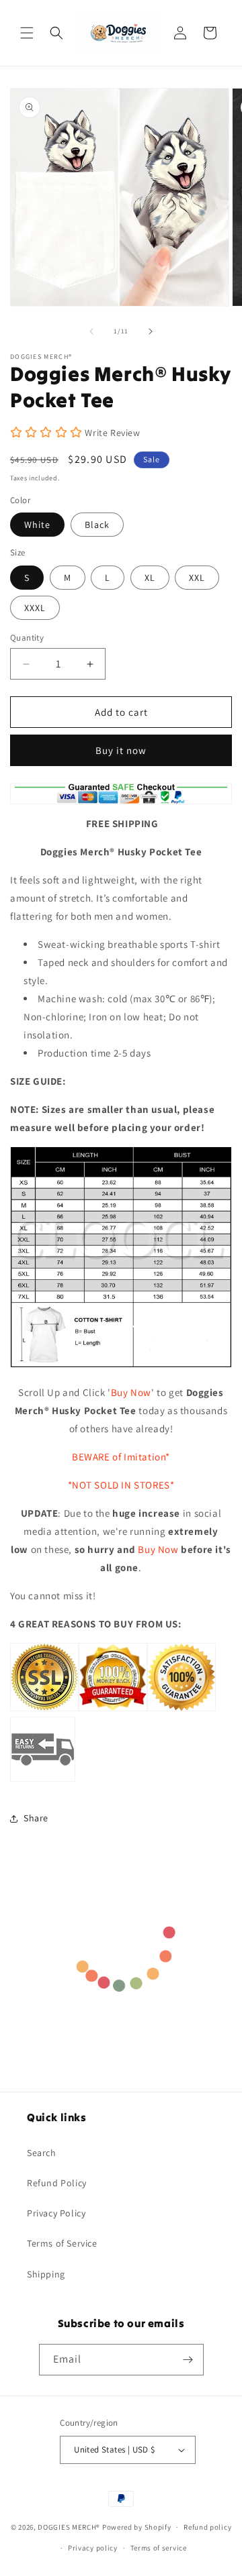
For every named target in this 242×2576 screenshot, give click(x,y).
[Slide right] (151, 331)
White (37, 525)
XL (150, 578)
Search (42, 2153)
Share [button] (36, 1818)
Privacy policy (93, 2548)
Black (97, 525)
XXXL (35, 608)
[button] (27, 33)
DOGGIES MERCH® (69, 2527)
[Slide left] (91, 331)
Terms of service (159, 2548)
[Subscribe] (188, 2360)
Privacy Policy (56, 2213)
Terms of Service (62, 2243)
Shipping (46, 2274)
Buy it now (121, 750)
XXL (197, 578)
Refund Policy (57, 2183)
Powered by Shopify (137, 2527)
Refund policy (207, 2527)
